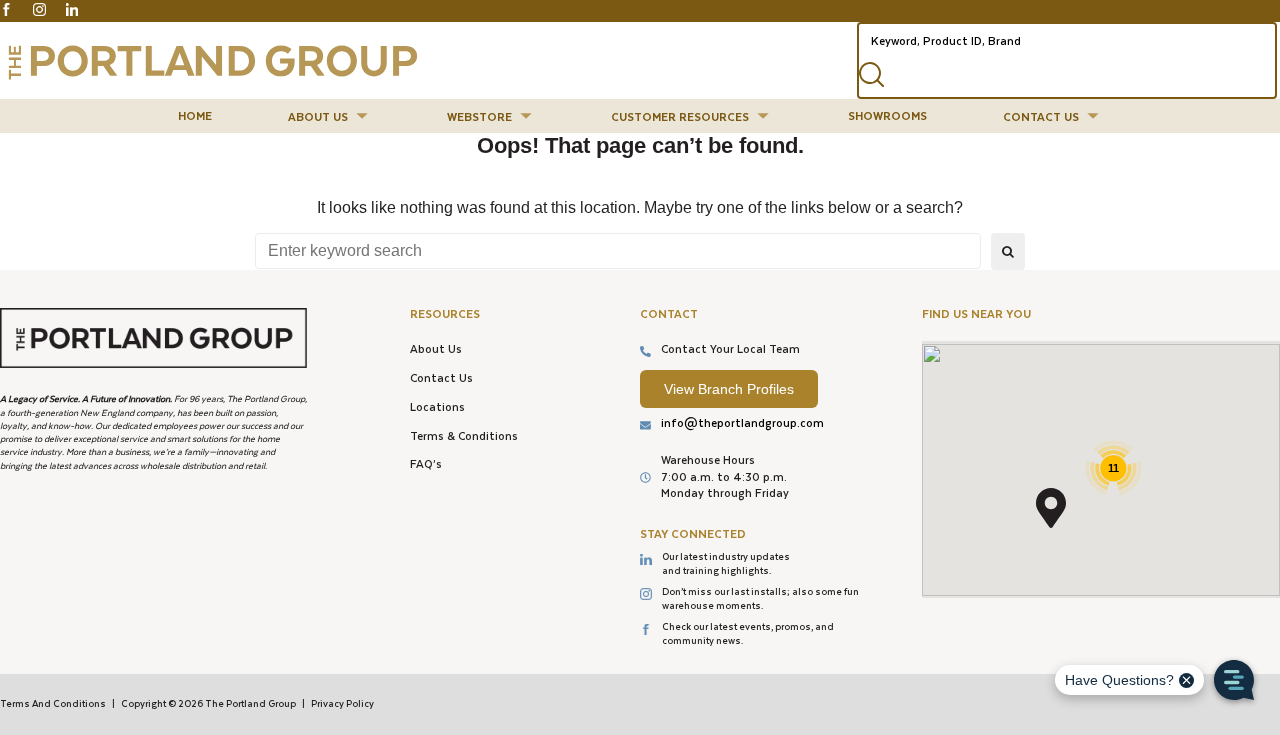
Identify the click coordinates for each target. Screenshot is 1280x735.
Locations (437, 406)
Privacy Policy (342, 703)
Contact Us (441, 377)
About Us (436, 348)
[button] (329, 116)
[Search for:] (618, 251)
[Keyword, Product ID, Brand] (1067, 39)
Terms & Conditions (464, 435)
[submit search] (876, 77)
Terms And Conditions (53, 703)
